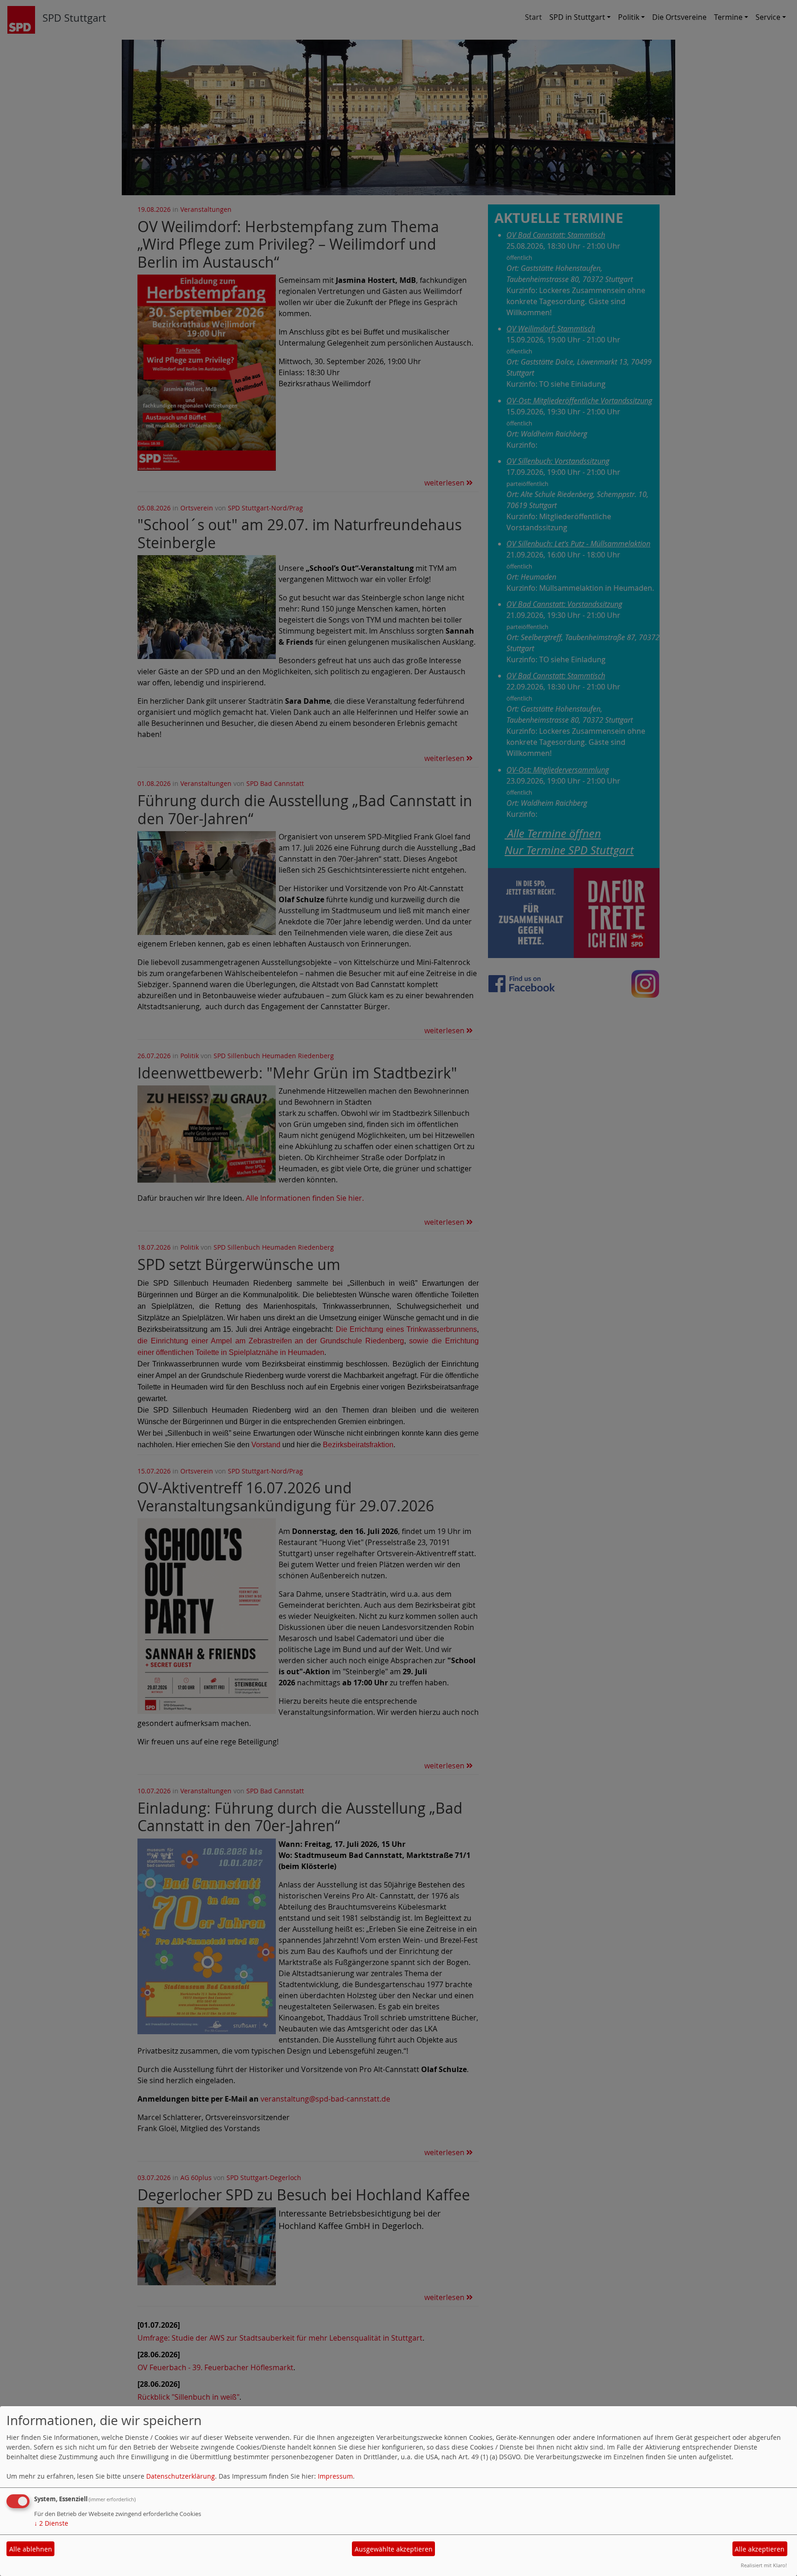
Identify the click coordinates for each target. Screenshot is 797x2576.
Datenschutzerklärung (181, 2476)
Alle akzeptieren (760, 2549)
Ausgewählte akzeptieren (394, 2549)
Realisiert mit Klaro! (764, 2565)
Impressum (335, 2476)
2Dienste (51, 2523)
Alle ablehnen (31, 2549)
